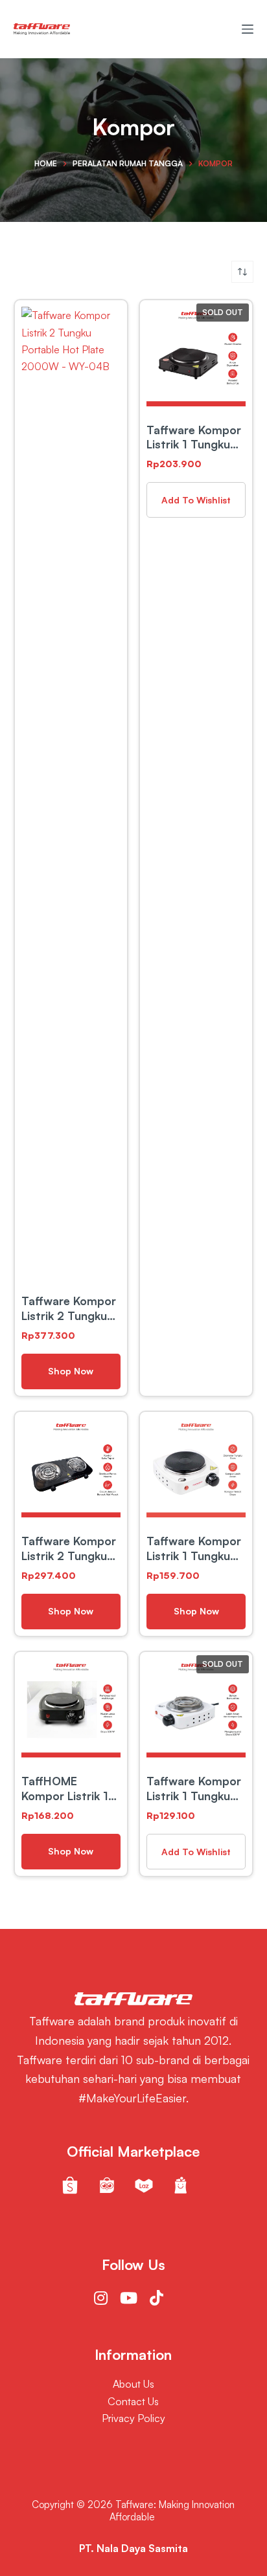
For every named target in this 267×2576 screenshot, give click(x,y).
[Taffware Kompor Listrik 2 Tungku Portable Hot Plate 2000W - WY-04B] (71, 792)
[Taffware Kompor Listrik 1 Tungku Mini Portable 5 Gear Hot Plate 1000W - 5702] (196, 356)
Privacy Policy (133, 2418)
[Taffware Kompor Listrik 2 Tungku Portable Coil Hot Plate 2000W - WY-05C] (71, 1468)
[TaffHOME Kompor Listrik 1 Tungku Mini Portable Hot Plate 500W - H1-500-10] (71, 1708)
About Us (133, 2384)
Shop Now (71, 1371)
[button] (196, 500)
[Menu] (248, 29)
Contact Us (133, 2401)
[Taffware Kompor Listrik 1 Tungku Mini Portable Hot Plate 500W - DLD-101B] (196, 1468)
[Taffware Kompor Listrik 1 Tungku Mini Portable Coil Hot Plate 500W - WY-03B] (196, 1708)
